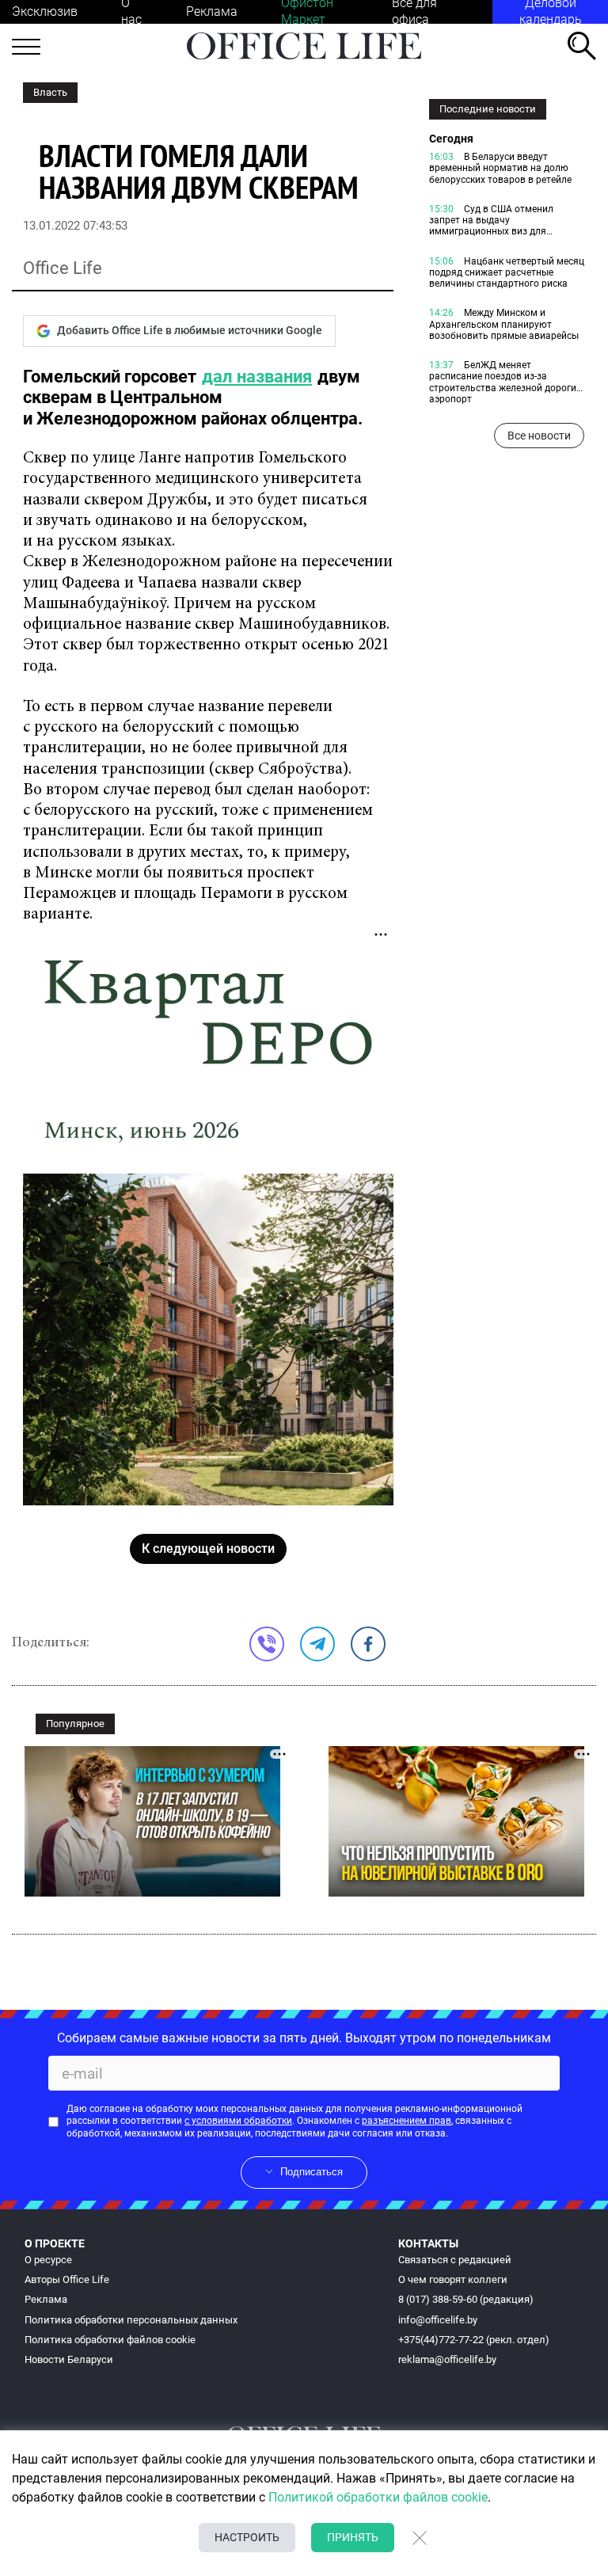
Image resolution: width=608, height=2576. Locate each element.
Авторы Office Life (67, 2279)
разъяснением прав (407, 2121)
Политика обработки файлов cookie (110, 2340)
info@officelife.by (438, 2320)
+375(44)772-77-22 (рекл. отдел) (474, 2340)
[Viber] (267, 1644)
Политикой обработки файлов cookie (378, 2497)
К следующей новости (208, 1549)
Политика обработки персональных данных (131, 2320)
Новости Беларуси (69, 2359)
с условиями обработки (238, 2121)
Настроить (247, 2537)
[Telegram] (317, 1644)
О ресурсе (48, 2260)
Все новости (539, 436)
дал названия (257, 377)
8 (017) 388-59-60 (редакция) (466, 2299)
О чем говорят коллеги (453, 2279)
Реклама (212, 11)
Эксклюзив (45, 11)
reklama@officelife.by (447, 2359)
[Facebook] (368, 1644)
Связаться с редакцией (455, 2260)
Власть (50, 92)
